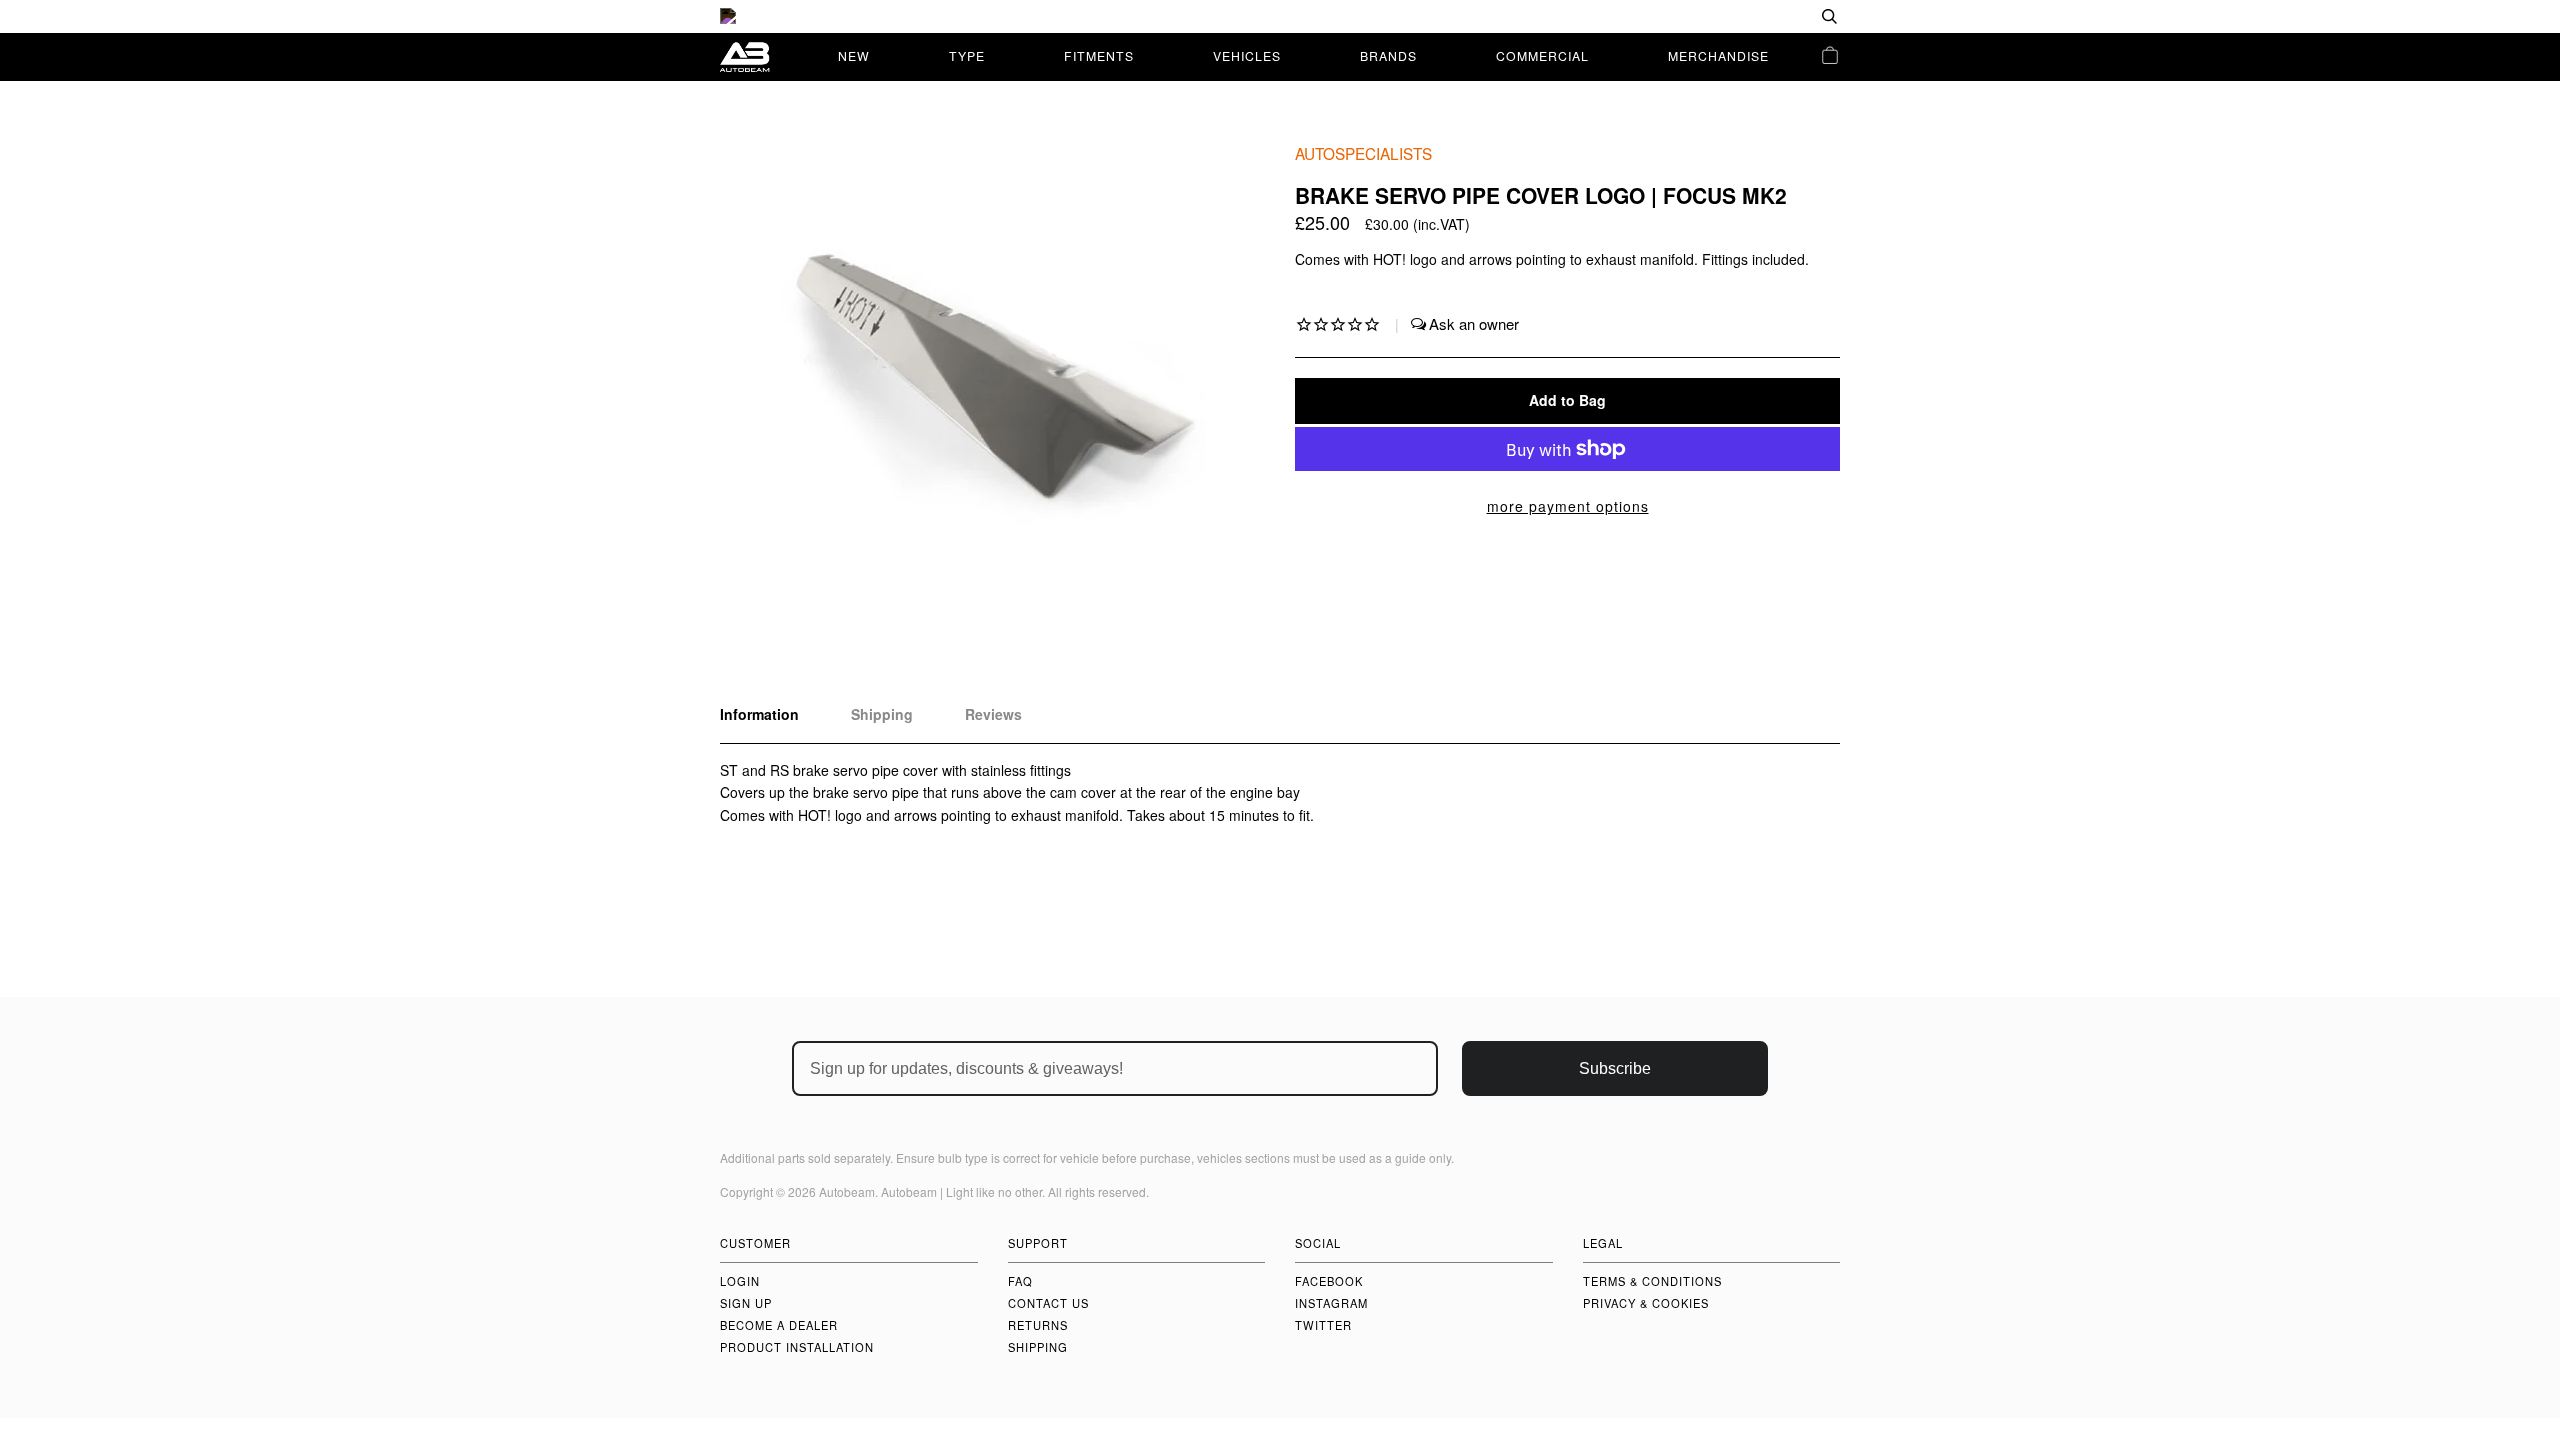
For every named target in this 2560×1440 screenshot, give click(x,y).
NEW (854, 55)
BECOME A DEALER (779, 1325)
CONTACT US (1048, 1303)
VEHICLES (1247, 55)
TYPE (967, 55)
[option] (1280, 16)
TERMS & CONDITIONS (1652, 1281)
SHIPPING (1038, 1347)
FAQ (1020, 1281)
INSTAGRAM (1331, 1303)
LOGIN (740, 1281)
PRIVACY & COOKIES (1646, 1303)
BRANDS (1388, 55)
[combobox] (1765, 16)
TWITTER (1323, 1325)
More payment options (1568, 506)
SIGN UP (746, 1303)
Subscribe (1615, 1068)
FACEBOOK (1329, 1281)
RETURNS (1038, 1325)
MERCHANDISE (1718, 55)
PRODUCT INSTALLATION (797, 1347)
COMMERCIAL (1542, 55)
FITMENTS (1099, 55)
